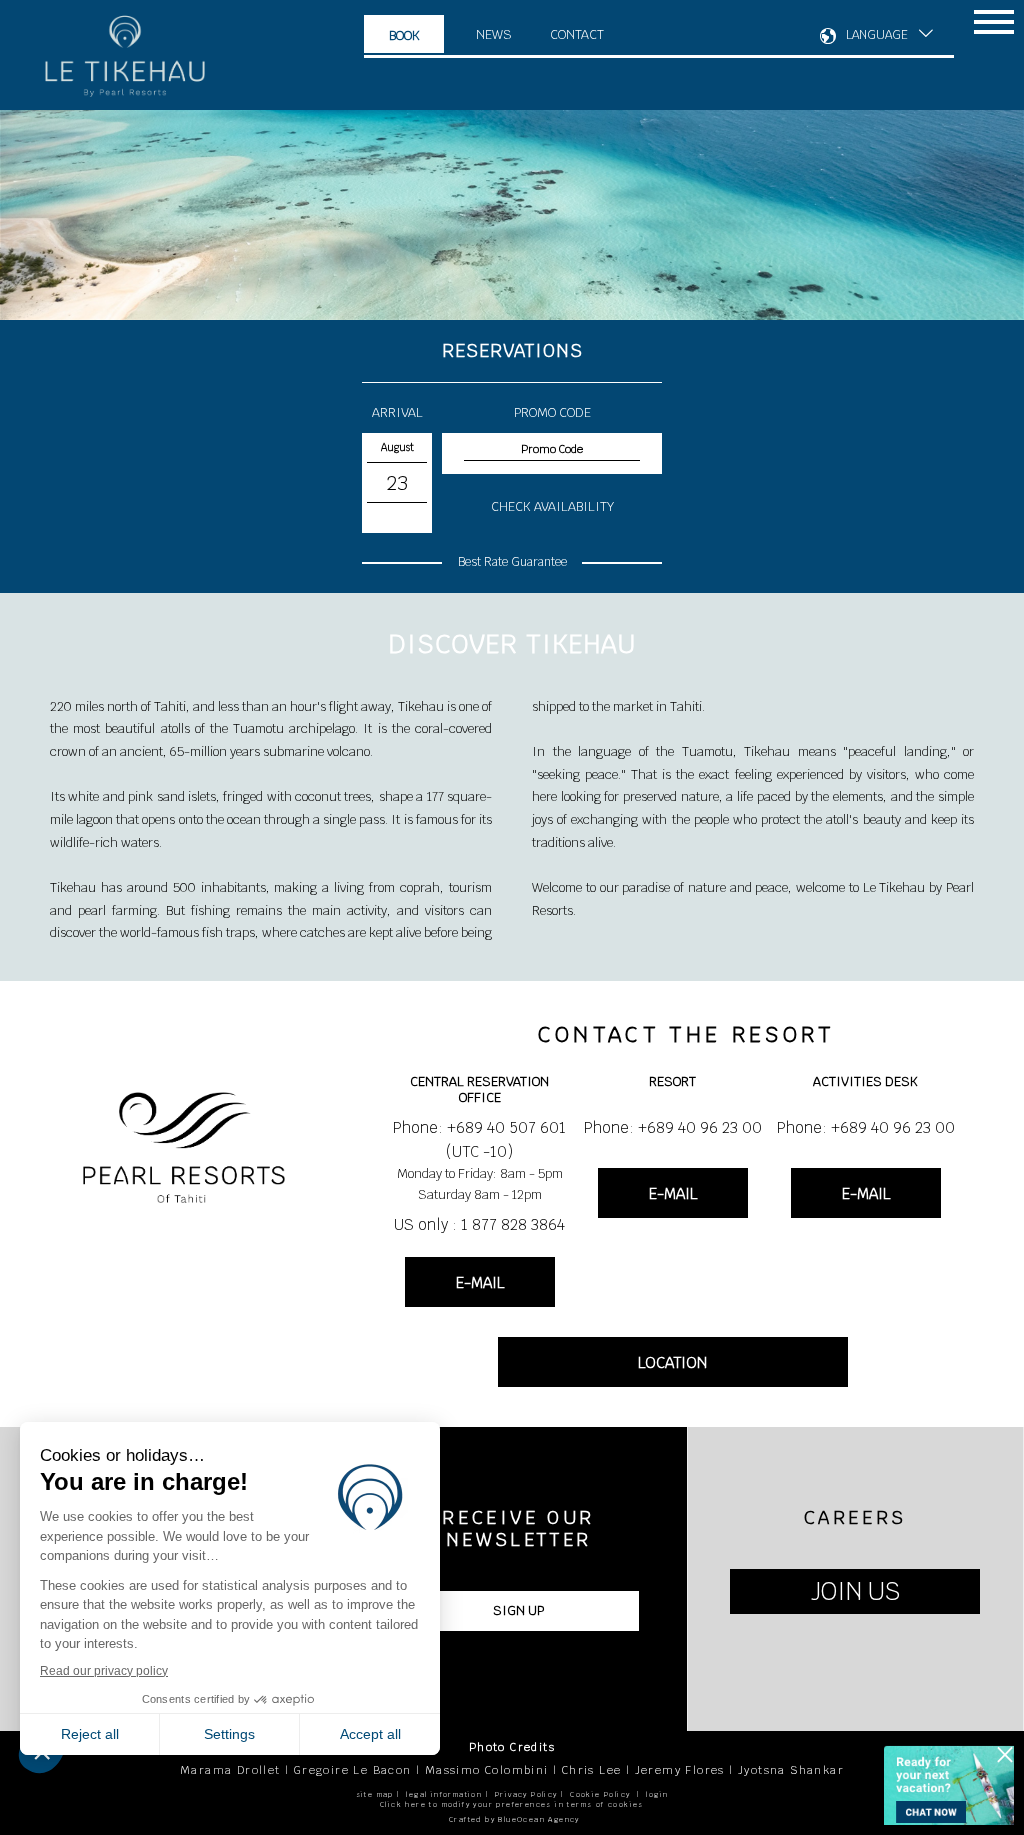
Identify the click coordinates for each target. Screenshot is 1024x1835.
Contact (577, 34)
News (494, 34)
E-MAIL (480, 1282)
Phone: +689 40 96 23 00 (673, 1127)
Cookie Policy (600, 1794)
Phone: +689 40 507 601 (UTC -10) (479, 1139)
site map (375, 1794)
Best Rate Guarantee (512, 562)
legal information (444, 1794)
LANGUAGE (877, 35)
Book (404, 35)
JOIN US (855, 1591)
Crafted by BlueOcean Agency (514, 1819)
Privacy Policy (526, 1794)
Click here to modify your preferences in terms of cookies (512, 1804)
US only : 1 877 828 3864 (479, 1224)
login (657, 1794)
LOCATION (672, 1362)
